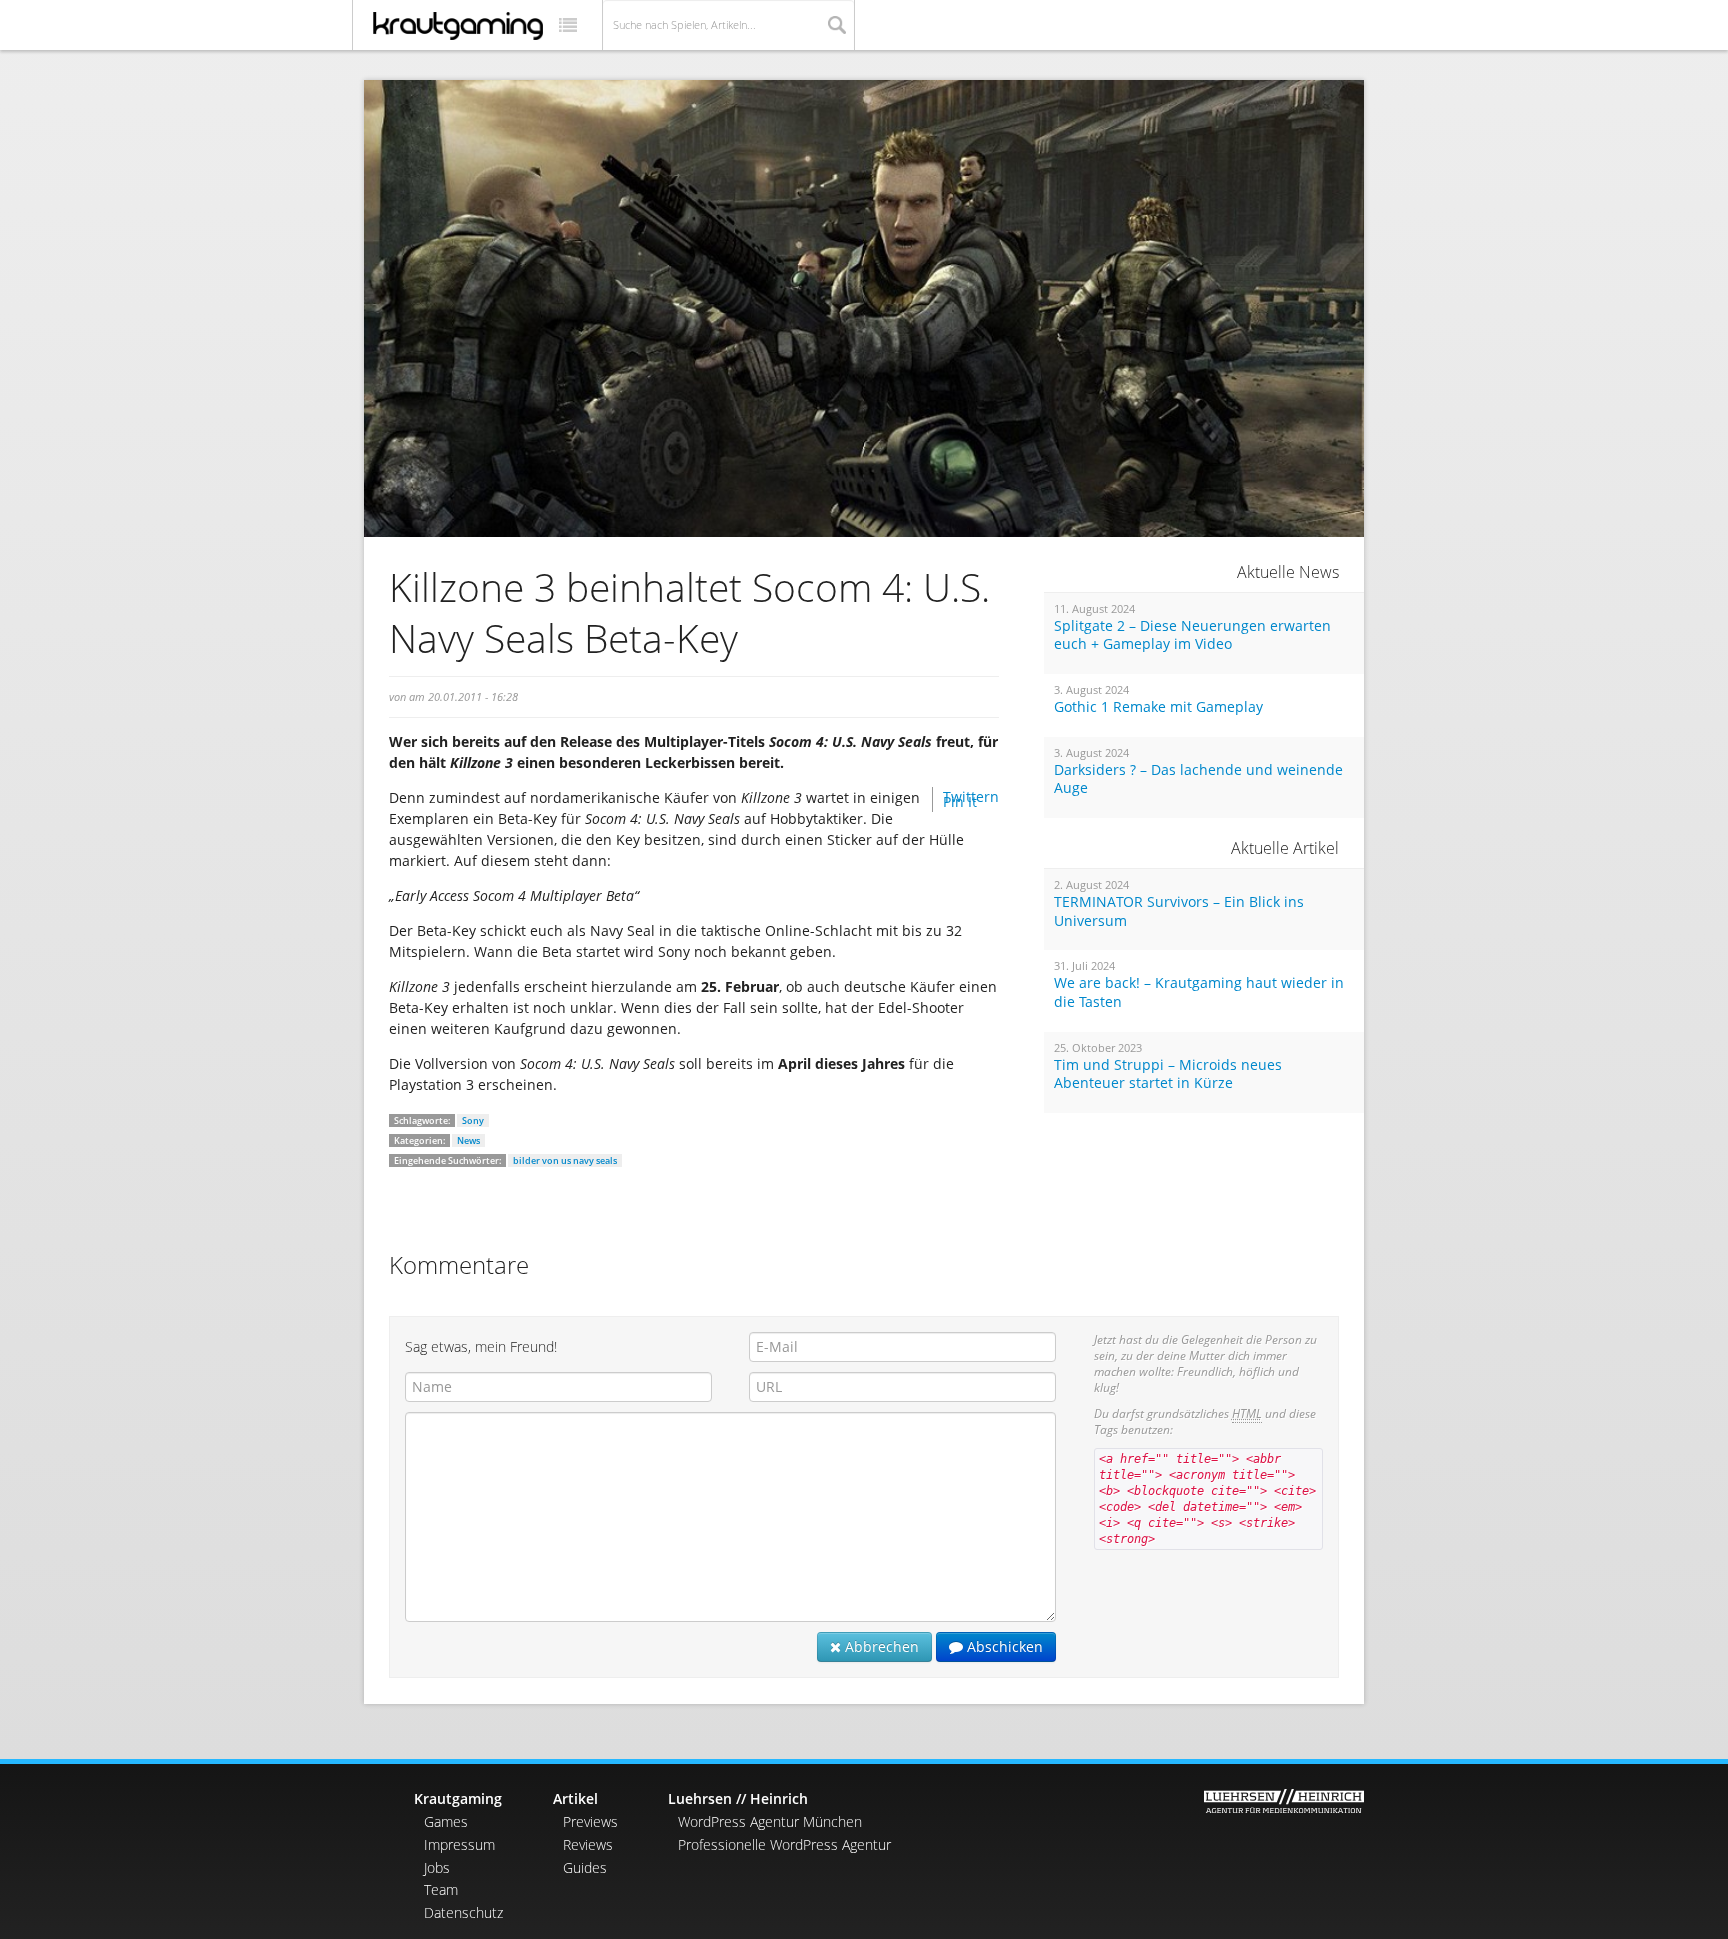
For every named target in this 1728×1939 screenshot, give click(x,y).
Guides (585, 1867)
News (468, 1140)
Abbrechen (880, 1646)
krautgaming (458, 26)
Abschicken (1003, 1646)
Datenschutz (463, 1912)
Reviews (588, 1844)
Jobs (437, 1867)
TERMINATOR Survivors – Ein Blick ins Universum (1179, 911)
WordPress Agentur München (770, 1821)
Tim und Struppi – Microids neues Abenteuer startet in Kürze (1168, 1074)
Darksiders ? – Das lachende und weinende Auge (1198, 779)
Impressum (459, 1844)
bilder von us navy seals (565, 1160)
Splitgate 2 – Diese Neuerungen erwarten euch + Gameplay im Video (1192, 635)
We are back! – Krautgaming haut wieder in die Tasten (1199, 992)
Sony (473, 1120)
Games (446, 1821)
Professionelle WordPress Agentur (784, 1844)
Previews (590, 1821)
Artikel (575, 1798)
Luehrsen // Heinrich (738, 1798)
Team (441, 1889)
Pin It (960, 801)
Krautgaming (458, 1798)
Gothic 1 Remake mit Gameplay (1158, 707)
